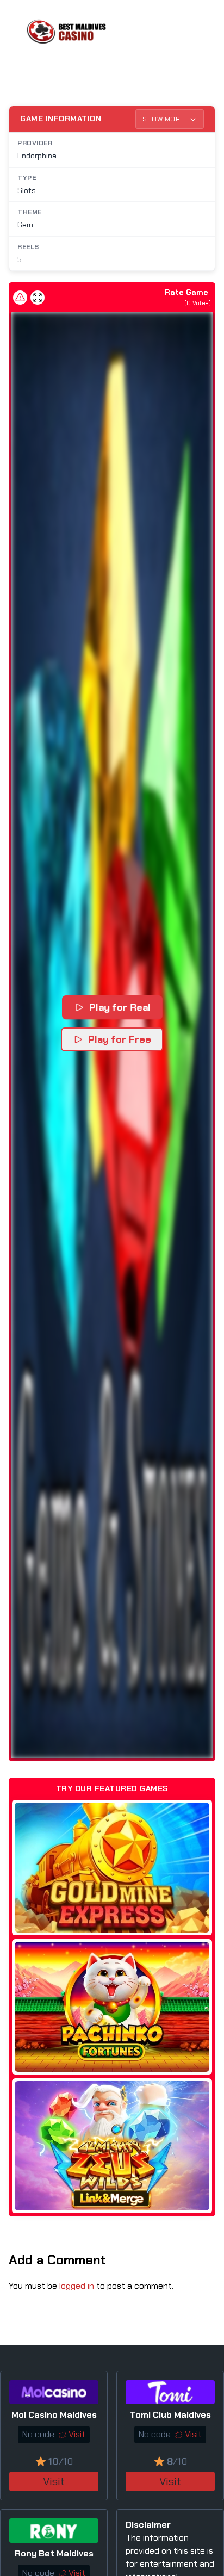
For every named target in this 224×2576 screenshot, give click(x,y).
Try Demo (112, 1868)
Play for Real (120, 1007)
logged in (77, 2286)
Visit (54, 2481)
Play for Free (120, 1039)
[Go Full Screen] (38, 298)
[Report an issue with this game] (20, 298)
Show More (164, 119)
